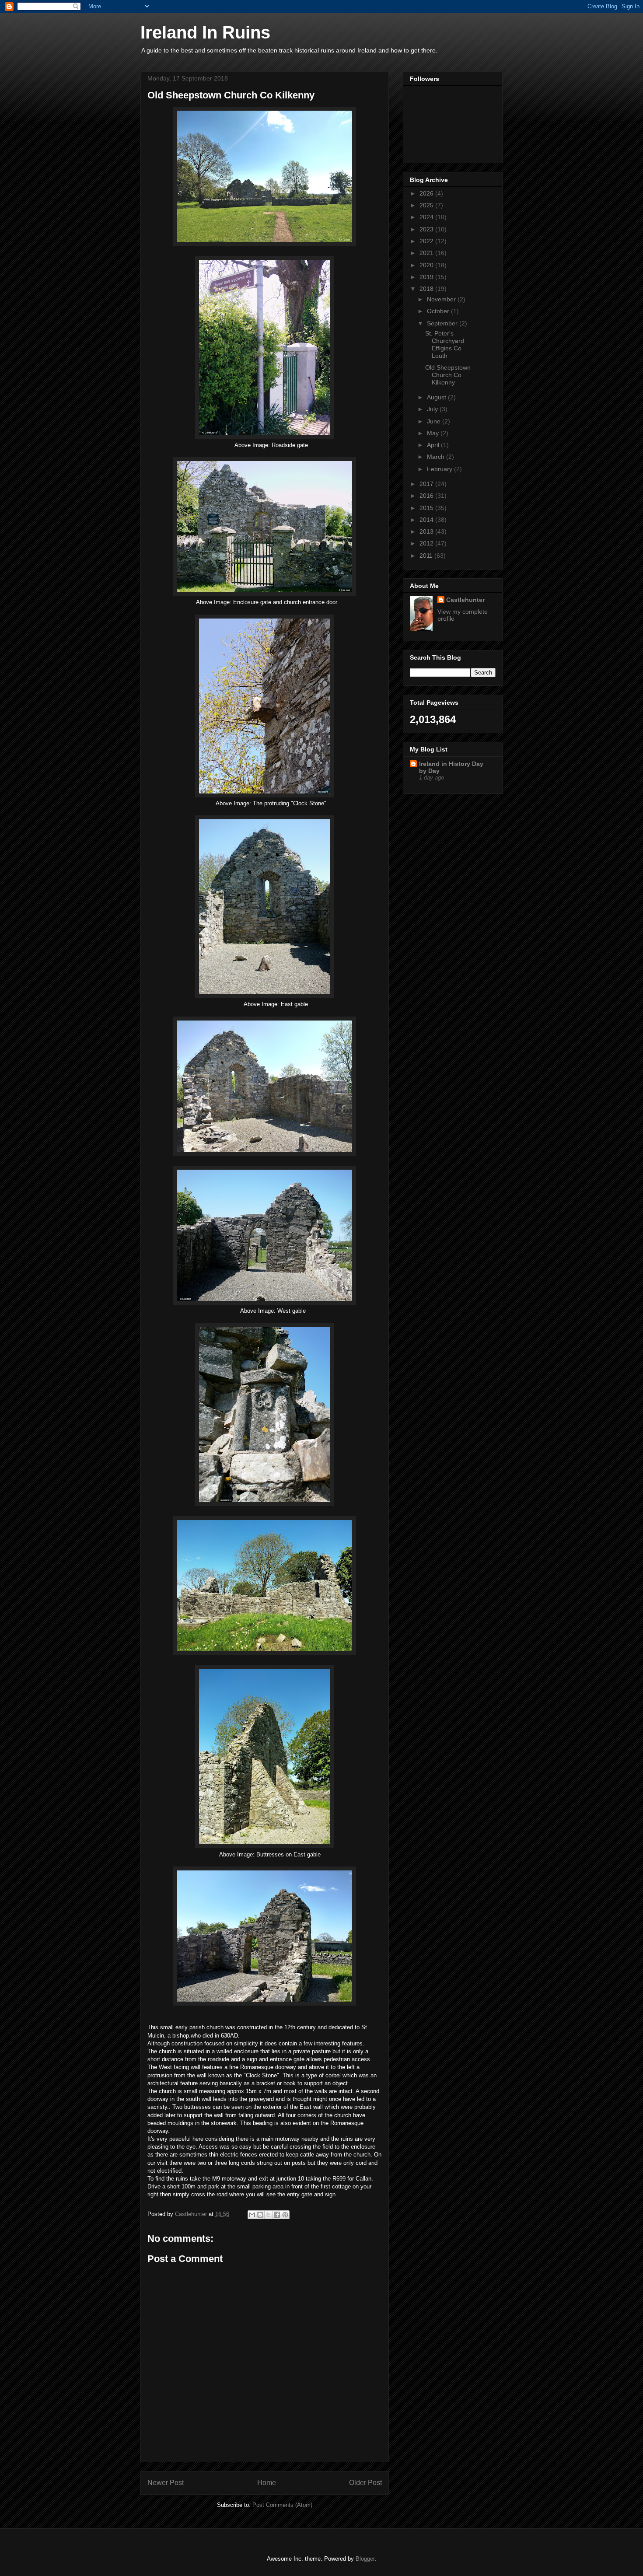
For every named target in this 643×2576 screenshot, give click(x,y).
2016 (427, 496)
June (435, 421)
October (439, 311)
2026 (427, 193)
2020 (427, 265)
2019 (427, 277)
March (437, 457)
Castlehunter (465, 600)
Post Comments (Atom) (282, 2505)
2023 (427, 229)
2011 (427, 556)
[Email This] (252, 2215)
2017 (427, 484)
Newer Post (166, 2483)
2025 (427, 205)
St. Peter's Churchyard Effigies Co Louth (445, 344)
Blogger (365, 2559)
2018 (427, 289)
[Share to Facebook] (277, 2215)
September (443, 323)
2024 (427, 217)
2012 (427, 543)
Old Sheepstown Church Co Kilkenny (448, 375)
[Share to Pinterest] (285, 2215)
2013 (427, 531)
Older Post (365, 2483)
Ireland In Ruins (205, 32)
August (437, 397)
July (433, 409)
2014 (427, 520)
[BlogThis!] (260, 2215)
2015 (427, 508)
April (434, 445)
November (442, 299)
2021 (427, 253)
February (440, 469)
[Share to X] (269, 2215)
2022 (427, 241)
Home (267, 2483)
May (434, 433)
